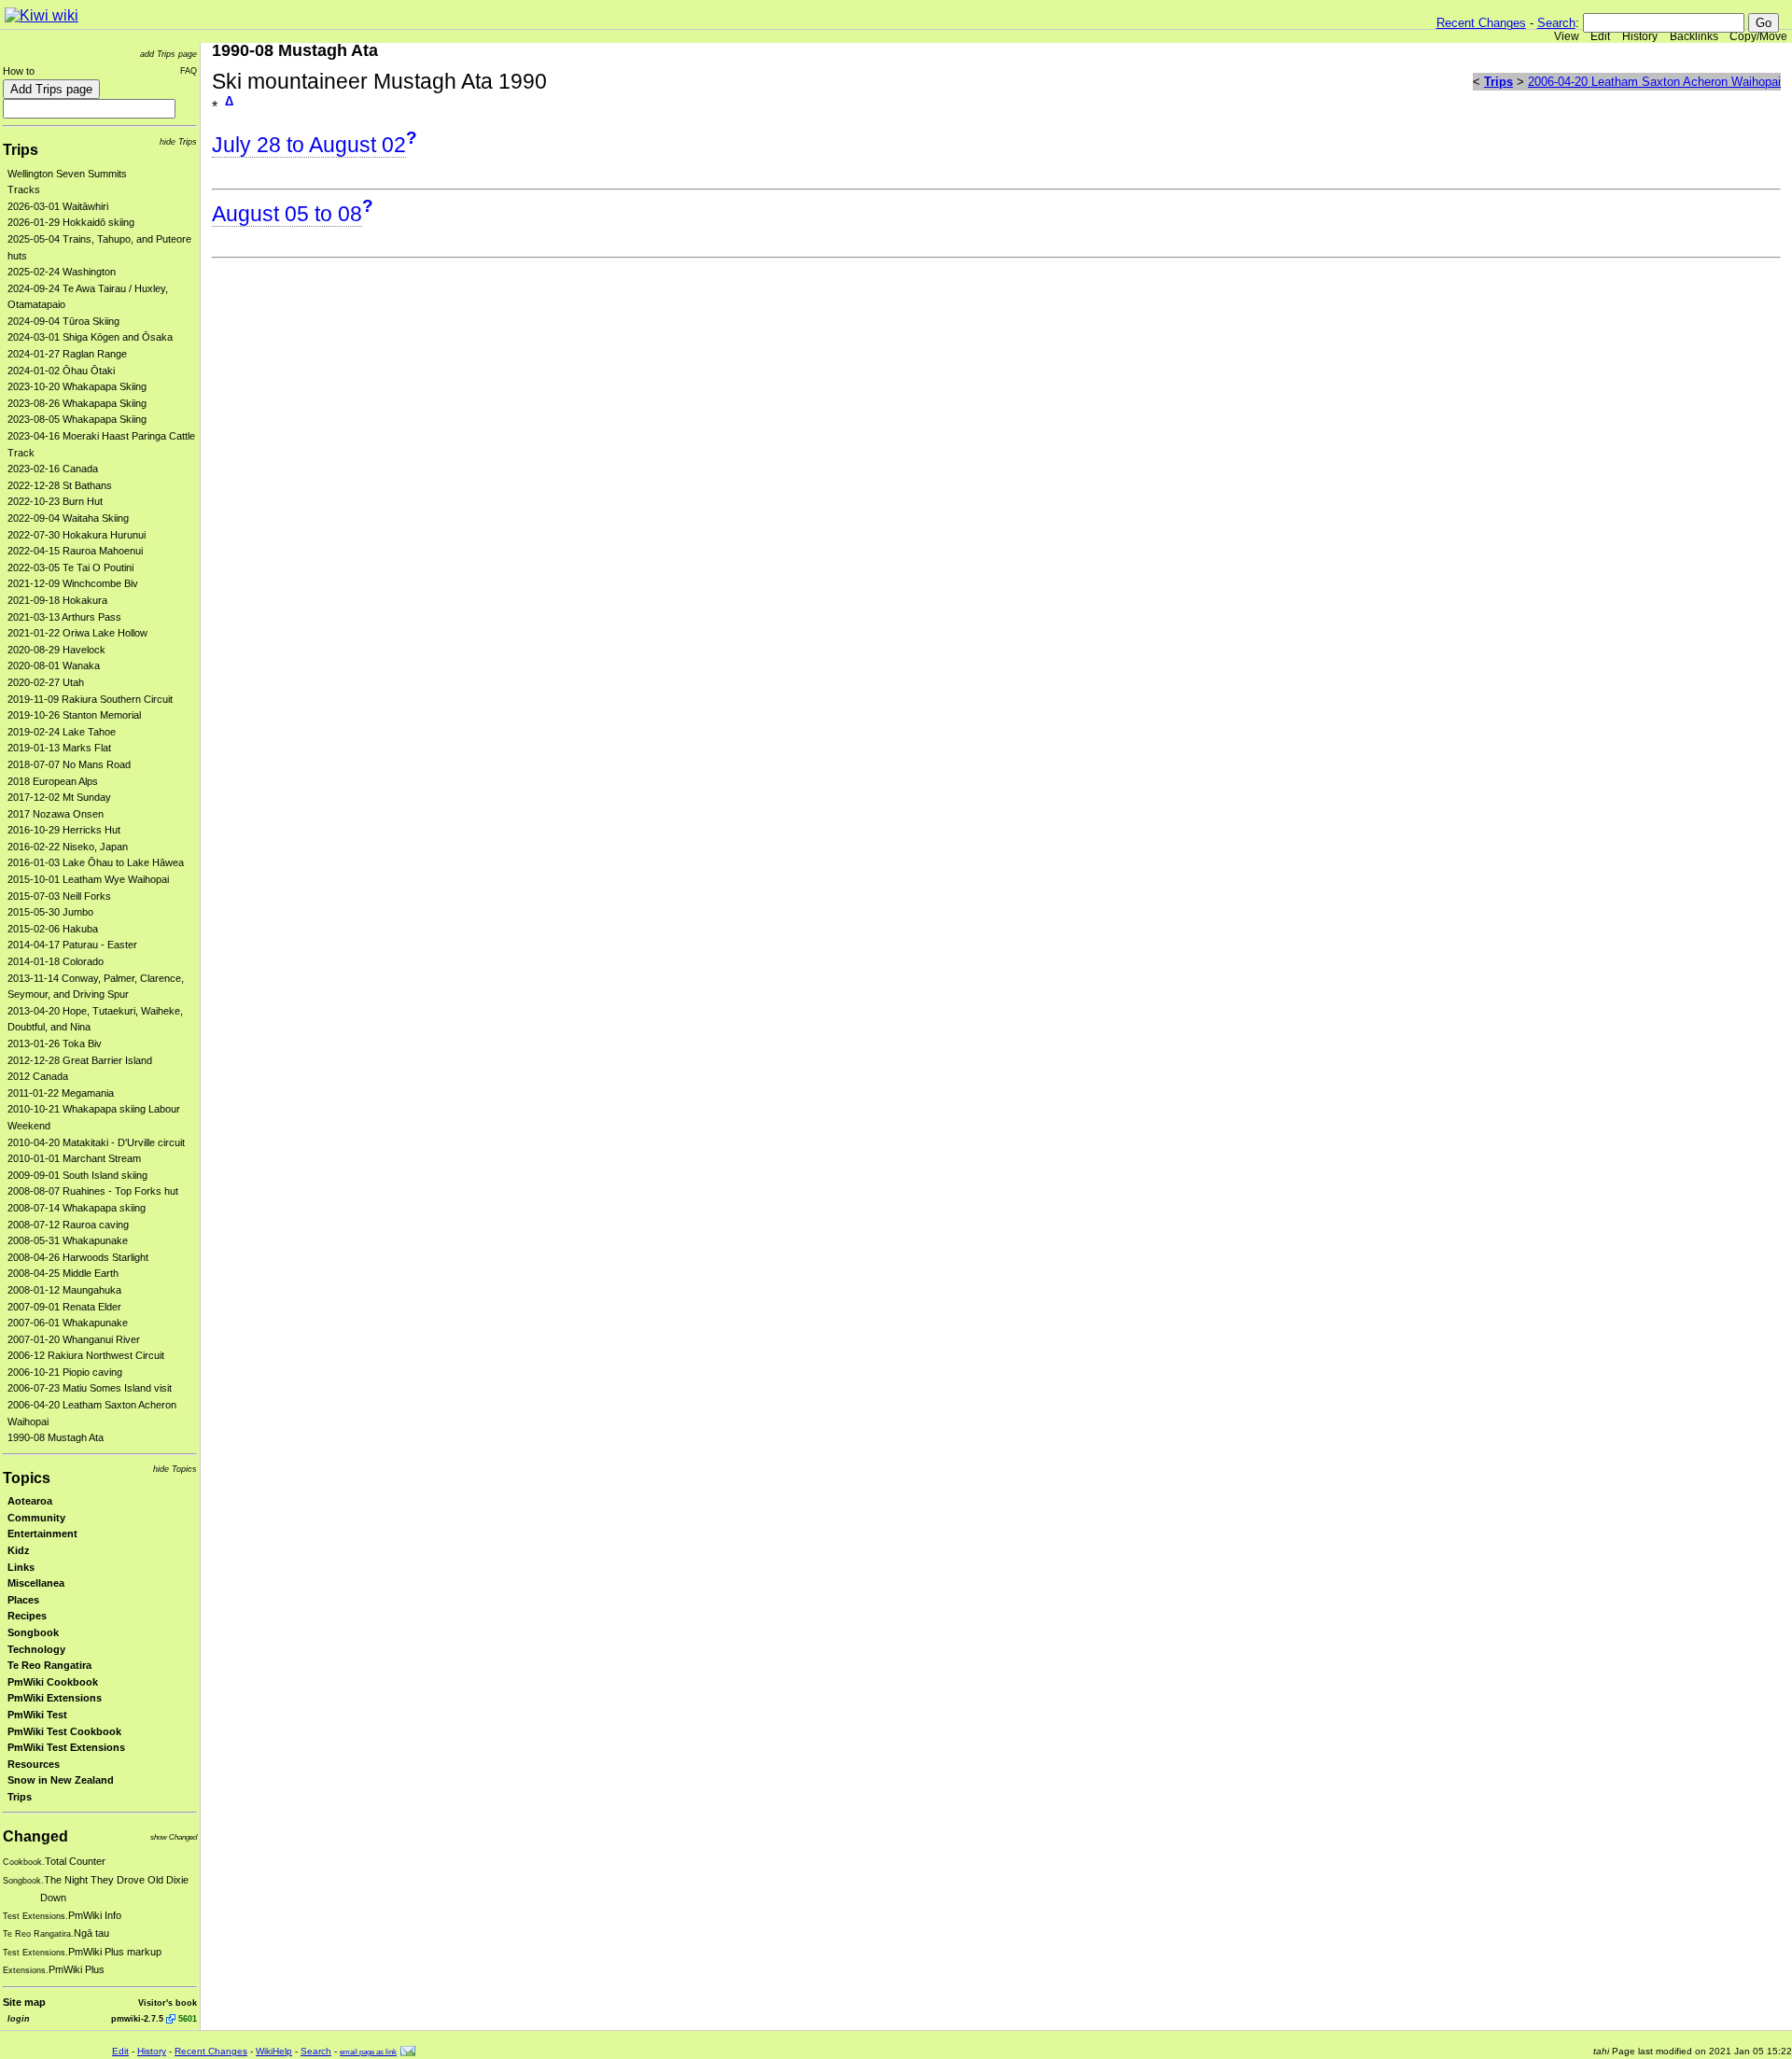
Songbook (33, 1632)
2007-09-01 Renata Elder (64, 1307)
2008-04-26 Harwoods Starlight (78, 1257)
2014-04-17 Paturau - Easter (72, 945)
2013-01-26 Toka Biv (55, 1044)
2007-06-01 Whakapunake (68, 1323)
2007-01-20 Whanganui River (74, 1339)
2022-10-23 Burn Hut (55, 501)
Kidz (19, 1550)
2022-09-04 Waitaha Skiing (68, 518)
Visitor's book (168, 2003)
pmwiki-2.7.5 (137, 2018)
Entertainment (42, 1534)
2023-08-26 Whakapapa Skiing (77, 403)
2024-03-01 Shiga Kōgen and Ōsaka (90, 337)
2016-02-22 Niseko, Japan (68, 847)
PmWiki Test (37, 1715)
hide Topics (175, 1469)
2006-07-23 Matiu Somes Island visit (90, 1388)
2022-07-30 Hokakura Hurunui (77, 535)
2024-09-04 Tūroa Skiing (63, 321)
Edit (1600, 36)
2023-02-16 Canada (53, 469)
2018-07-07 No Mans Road (69, 764)
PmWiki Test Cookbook (64, 1731)
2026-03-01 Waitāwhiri (58, 206)
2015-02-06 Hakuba (53, 929)
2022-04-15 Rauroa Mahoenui (75, 551)
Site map (24, 2002)
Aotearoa (30, 1501)
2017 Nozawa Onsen (56, 814)
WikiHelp (274, 2051)
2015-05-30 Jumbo (50, 912)
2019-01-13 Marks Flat (59, 748)
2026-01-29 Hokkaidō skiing (71, 222)
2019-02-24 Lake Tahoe (62, 732)
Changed (35, 1836)
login (19, 2018)
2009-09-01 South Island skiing (77, 1175)
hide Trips (178, 141)
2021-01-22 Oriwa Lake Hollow (77, 633)
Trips (21, 150)
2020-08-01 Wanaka (54, 665)
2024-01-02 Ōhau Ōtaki (61, 371)
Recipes (27, 1616)
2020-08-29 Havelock (56, 650)
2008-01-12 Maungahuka (64, 1290)
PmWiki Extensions (55, 1698)
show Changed (174, 1837)
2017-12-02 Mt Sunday (59, 797)
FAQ (189, 70)
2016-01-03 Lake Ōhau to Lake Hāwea (96, 862)
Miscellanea (36, 1583)
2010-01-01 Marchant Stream (74, 1158)
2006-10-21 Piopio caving (65, 1372)
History (1640, 36)
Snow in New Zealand (61, 1780)
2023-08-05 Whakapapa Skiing (77, 419)
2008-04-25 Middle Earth (63, 1273)
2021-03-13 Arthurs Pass (64, 617)
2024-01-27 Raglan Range (67, 354)
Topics (27, 1478)
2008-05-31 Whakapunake (68, 1240)
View (1567, 36)
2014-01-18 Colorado (56, 961)
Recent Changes (1481, 23)
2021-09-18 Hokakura (57, 600)
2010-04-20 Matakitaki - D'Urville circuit (96, 1142)
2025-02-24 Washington (62, 272)
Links (21, 1567)
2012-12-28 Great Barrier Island (80, 1060)
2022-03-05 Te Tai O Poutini (70, 567)
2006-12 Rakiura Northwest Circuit (86, 1355)
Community (36, 1518)
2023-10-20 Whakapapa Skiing (77, 386)
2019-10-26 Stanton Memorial (74, 715)
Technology (36, 1649)
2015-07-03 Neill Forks (59, 896)
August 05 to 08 (287, 214)
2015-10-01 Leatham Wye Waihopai (88, 879)
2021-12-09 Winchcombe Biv (73, 583)
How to (19, 71)
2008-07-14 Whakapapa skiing (77, 1208)
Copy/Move (1758, 36)
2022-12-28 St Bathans (60, 485)
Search (1556, 23)
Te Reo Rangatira (49, 1665)
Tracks (24, 189)
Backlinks (1694, 36)
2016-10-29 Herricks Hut (64, 830)
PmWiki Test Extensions (66, 1747)
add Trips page (168, 54)
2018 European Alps (53, 781)
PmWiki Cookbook (53, 1682)
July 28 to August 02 (309, 145)
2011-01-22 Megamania (61, 1093)
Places (23, 1600)
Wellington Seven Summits (67, 174)
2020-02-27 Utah (46, 682)
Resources (34, 1764)
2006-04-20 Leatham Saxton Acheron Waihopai (1654, 82)
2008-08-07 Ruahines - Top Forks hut (93, 1191)
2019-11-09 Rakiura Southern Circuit (90, 699)
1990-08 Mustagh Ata (56, 1437)
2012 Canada (38, 1076)
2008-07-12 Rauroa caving (68, 1225)
